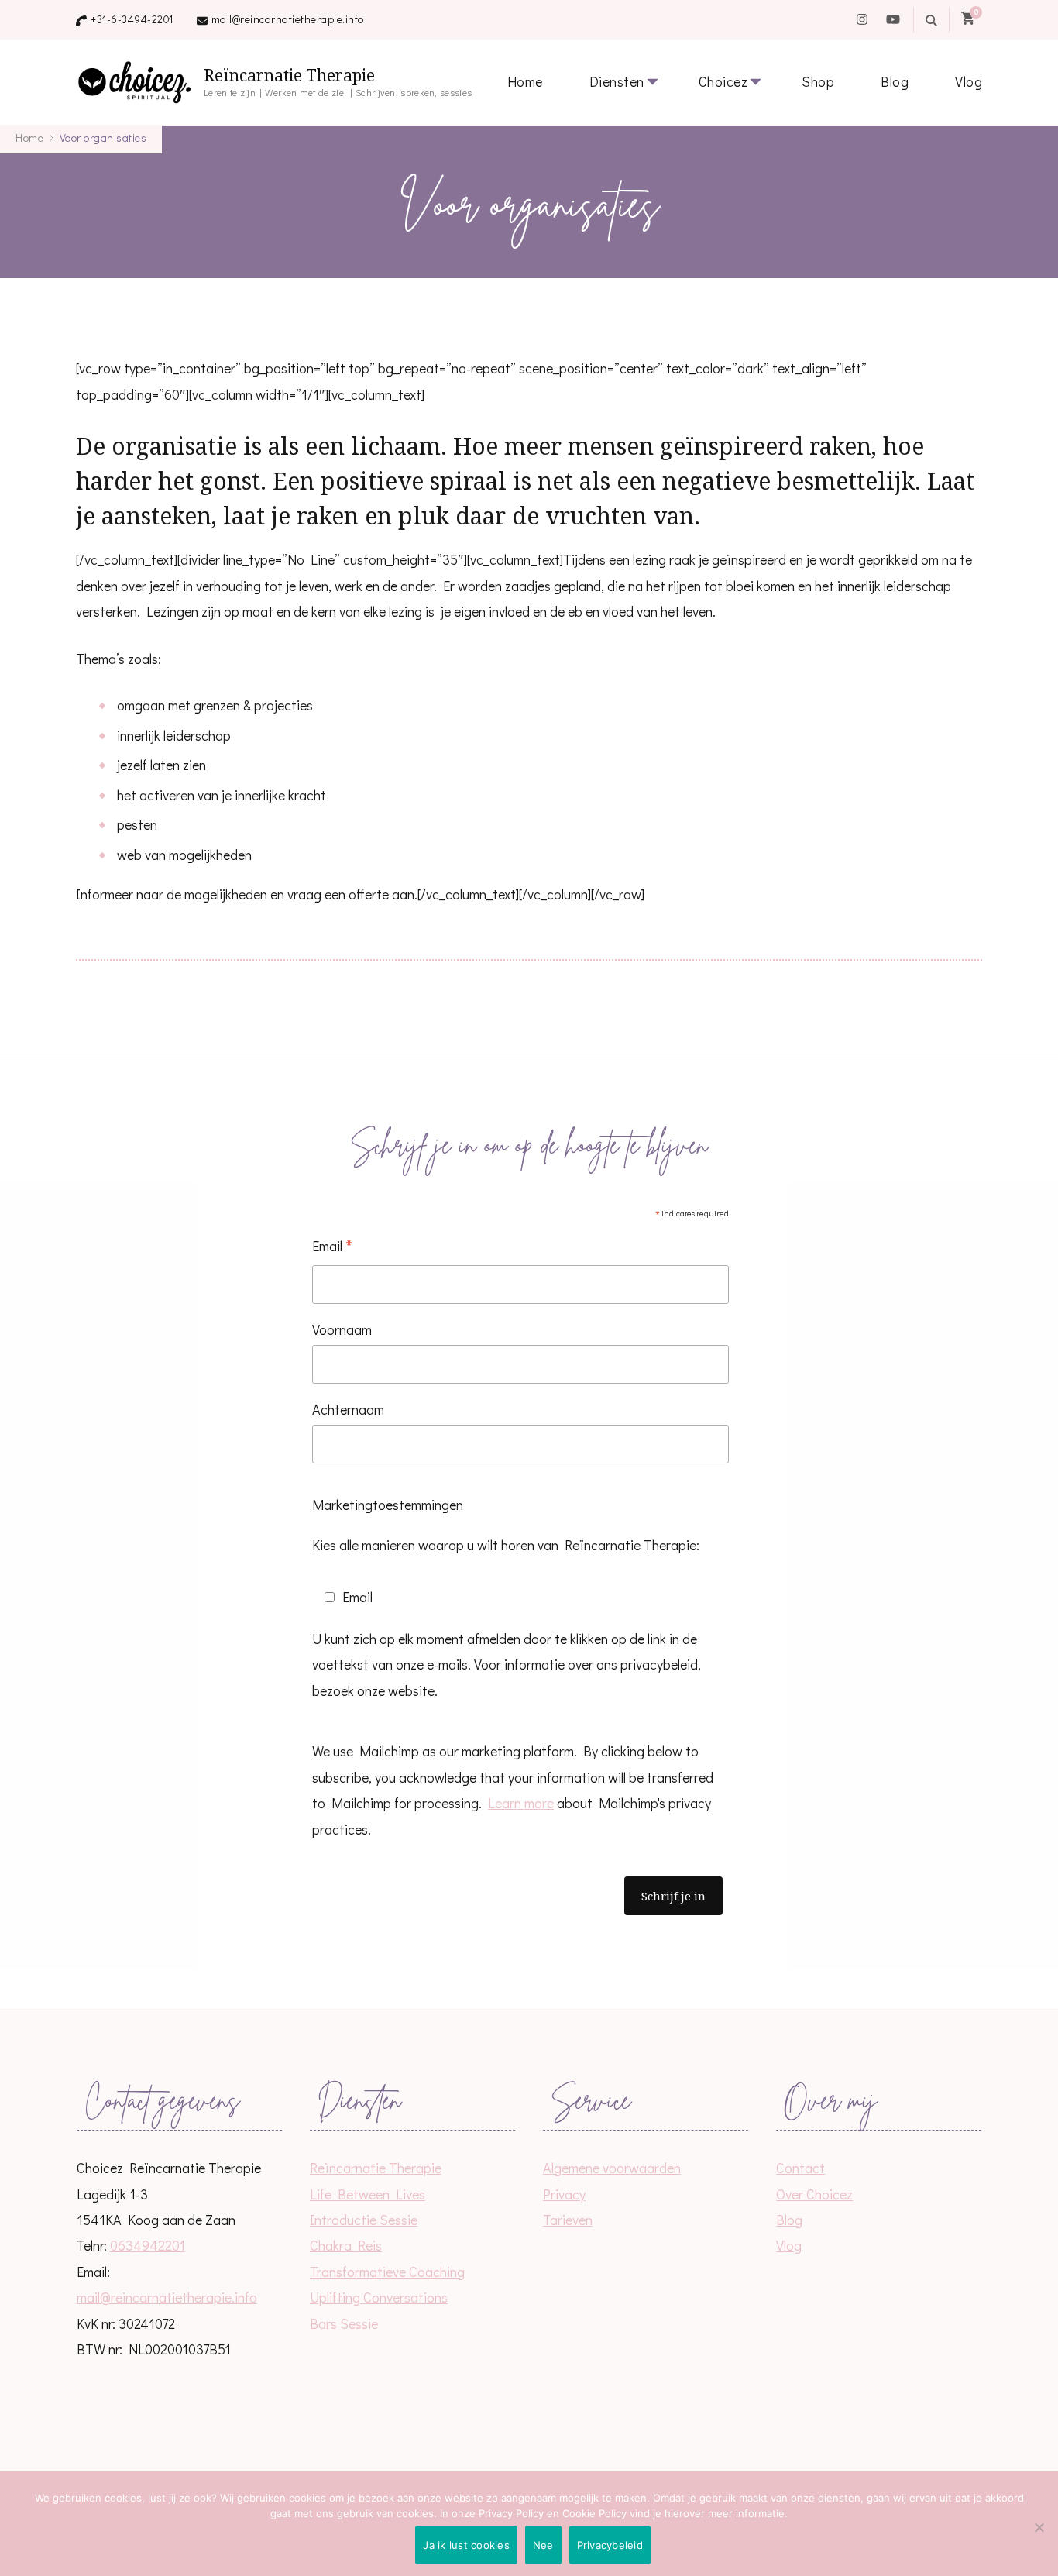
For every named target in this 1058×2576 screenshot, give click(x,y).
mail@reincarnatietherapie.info (288, 19)
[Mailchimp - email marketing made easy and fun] (469, 1948)
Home (525, 81)
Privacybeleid (610, 2545)
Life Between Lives (368, 2194)
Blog (895, 81)
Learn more (521, 1803)
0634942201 (148, 2245)
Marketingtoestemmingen (388, 1505)
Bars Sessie (344, 2323)
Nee (543, 2545)
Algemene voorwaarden (612, 2168)
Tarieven (568, 2220)
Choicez (723, 81)
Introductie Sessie (364, 2220)
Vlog (969, 81)
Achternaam (348, 1409)
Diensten (617, 81)
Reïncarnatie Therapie (289, 76)
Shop (818, 81)
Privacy (564, 2194)
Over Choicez (814, 2194)
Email (332, 1247)
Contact (800, 2168)
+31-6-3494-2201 (132, 19)
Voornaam (342, 1329)
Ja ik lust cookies (466, 2545)
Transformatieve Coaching (387, 2272)
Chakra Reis (346, 2245)
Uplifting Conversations (379, 2297)
